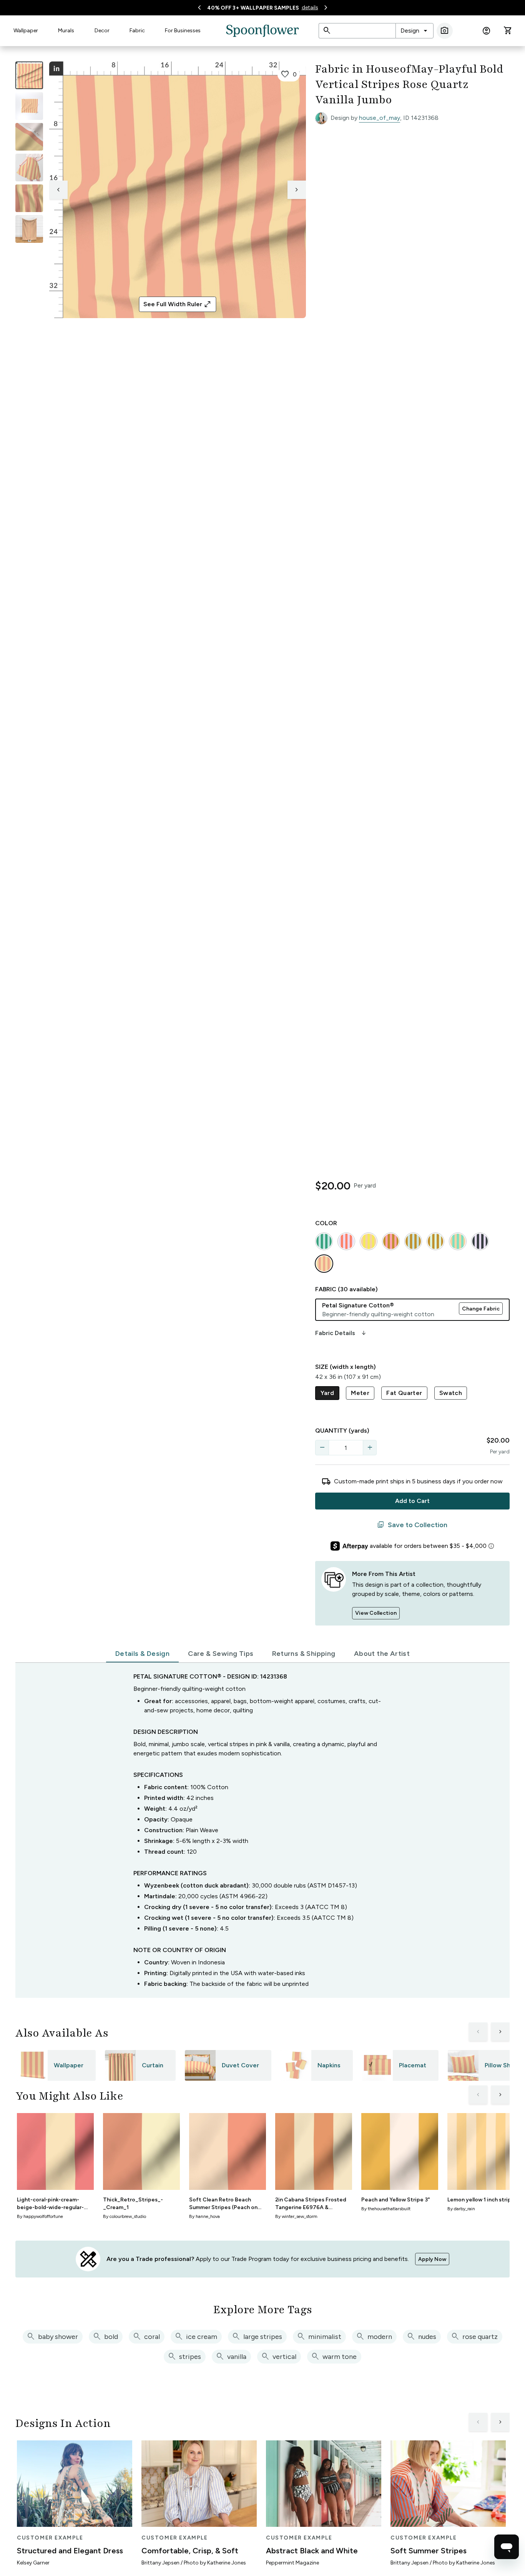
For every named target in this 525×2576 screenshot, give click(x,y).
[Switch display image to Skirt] (29, 168)
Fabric (137, 31)
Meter (360, 1393)
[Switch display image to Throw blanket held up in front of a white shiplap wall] (29, 229)
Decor (102, 31)
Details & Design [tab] (142, 1654)
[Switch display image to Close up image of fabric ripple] (29, 198)
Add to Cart (412, 1501)
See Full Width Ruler (177, 304)
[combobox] (415, 31)
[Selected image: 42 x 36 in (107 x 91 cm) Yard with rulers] (29, 75)
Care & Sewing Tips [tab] (221, 1654)
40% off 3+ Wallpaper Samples (253, 8)
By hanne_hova (204, 2216)
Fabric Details (341, 1333)
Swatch (451, 1393)
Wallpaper (26, 31)
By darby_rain (461, 2209)
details (310, 7)
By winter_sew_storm (296, 2216)
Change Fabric (481, 1309)
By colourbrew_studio (125, 2216)
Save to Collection (412, 1525)
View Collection (376, 1613)
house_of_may (380, 118)
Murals (66, 31)
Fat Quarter (404, 1393)
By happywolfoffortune (40, 2216)
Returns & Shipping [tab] (304, 1654)
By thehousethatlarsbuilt (386, 2209)
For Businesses (183, 31)
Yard (327, 1393)
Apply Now (432, 2259)
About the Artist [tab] (382, 1654)
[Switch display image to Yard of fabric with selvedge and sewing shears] (29, 106)
